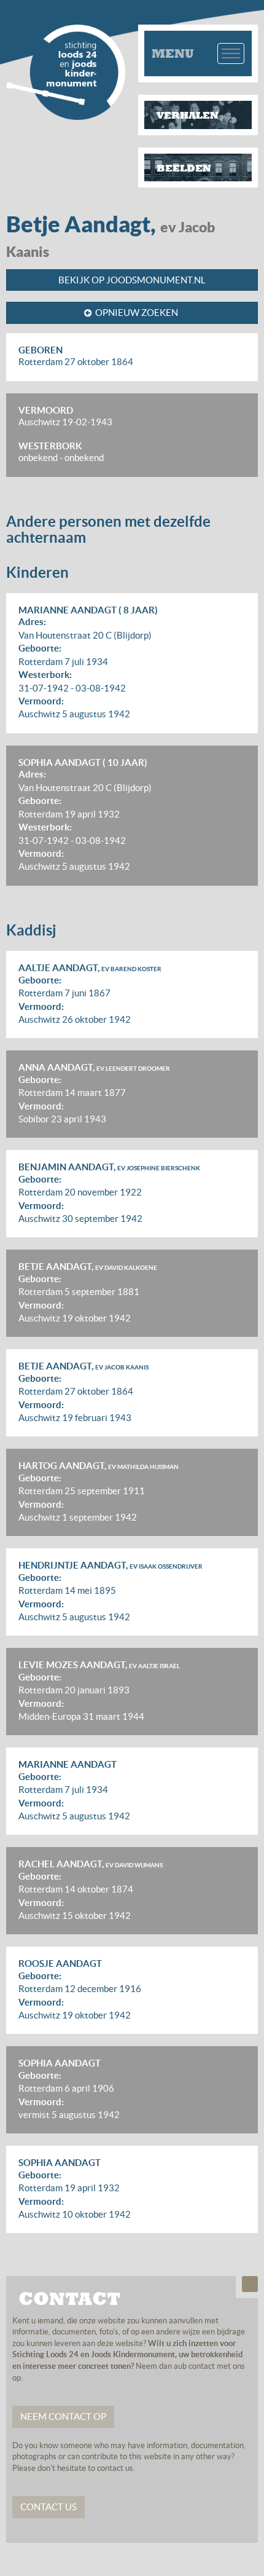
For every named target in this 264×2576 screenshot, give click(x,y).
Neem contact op (63, 2416)
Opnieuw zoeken (137, 313)
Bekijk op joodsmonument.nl (132, 280)
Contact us (49, 2507)
